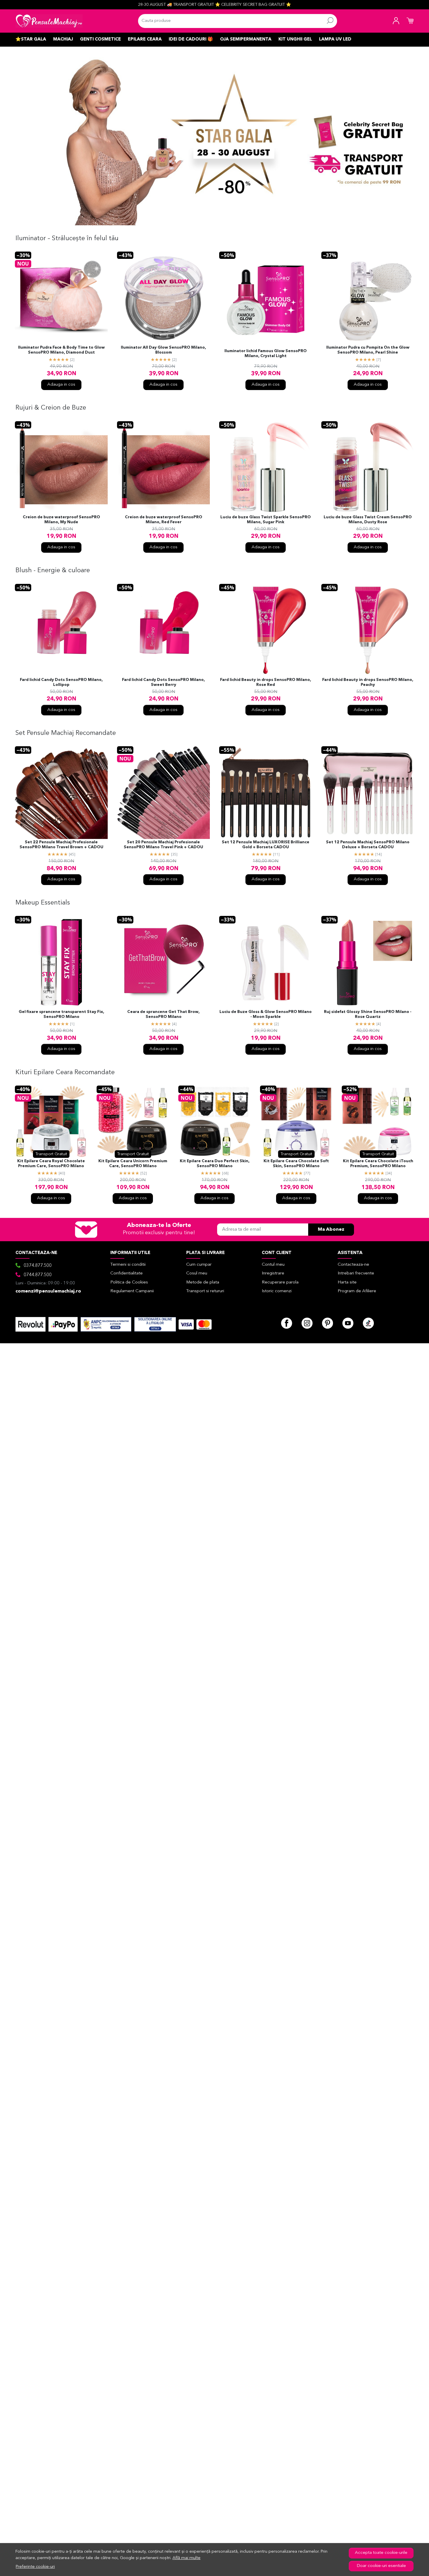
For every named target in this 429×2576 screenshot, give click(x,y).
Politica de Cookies (129, 1282)
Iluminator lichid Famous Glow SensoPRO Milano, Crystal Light (266, 354)
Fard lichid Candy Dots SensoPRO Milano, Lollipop (61, 682)
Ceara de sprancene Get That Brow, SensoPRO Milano (163, 1014)
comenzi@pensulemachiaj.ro (48, 1291)
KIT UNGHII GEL (295, 39)
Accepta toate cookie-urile (381, 2553)
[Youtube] (348, 1323)
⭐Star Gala (31, 39)
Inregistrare (273, 1273)
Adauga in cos (61, 385)
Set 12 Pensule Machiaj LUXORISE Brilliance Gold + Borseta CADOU (266, 845)
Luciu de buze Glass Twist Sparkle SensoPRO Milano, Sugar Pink (266, 520)
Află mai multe (186, 2558)
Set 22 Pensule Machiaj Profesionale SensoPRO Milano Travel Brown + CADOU (61, 845)
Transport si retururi (205, 1291)
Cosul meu (197, 1273)
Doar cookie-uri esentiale (381, 2566)
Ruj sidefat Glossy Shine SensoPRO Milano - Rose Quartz (368, 1014)
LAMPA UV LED (335, 39)
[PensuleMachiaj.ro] (49, 21)
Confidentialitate (127, 1273)
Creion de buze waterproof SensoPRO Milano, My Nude (61, 520)
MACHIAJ (63, 39)
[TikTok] (368, 1323)
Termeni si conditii (128, 1265)
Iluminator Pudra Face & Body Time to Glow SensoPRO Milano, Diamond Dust (61, 350)
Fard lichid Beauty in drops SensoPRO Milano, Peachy (368, 682)
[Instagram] (307, 1323)
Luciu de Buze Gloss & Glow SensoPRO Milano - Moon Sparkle (266, 1014)
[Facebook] (287, 1323)
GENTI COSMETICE (100, 39)
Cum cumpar (199, 1265)
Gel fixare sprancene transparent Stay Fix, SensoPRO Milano (61, 1014)
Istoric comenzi (277, 1291)
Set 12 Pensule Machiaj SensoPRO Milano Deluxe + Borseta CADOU (368, 845)
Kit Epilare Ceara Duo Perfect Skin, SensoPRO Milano (215, 1164)
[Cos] (410, 21)
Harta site (347, 1282)
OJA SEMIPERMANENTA (246, 39)
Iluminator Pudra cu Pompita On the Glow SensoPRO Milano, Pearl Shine (368, 350)
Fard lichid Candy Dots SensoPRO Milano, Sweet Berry (163, 682)
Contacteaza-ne (353, 1265)
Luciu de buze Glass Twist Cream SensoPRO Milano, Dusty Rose (368, 520)
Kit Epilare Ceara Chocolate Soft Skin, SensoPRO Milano (296, 1164)
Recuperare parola (280, 1282)
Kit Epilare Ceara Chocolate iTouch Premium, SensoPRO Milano (378, 1164)
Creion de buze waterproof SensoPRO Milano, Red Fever (164, 520)
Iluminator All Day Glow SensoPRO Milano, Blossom (163, 350)
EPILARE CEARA (145, 39)
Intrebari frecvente (356, 1273)
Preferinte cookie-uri (35, 2567)
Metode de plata (203, 1282)
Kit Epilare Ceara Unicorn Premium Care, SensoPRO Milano (133, 1164)
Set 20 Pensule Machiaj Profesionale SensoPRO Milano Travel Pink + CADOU (163, 845)
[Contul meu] (396, 21)
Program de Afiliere (357, 1291)
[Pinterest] (327, 1323)
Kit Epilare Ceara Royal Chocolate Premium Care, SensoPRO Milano (51, 1164)
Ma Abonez (331, 1230)
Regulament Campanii (132, 1291)
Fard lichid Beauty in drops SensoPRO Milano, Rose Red (266, 682)
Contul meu (273, 1265)
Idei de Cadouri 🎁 (191, 39)
